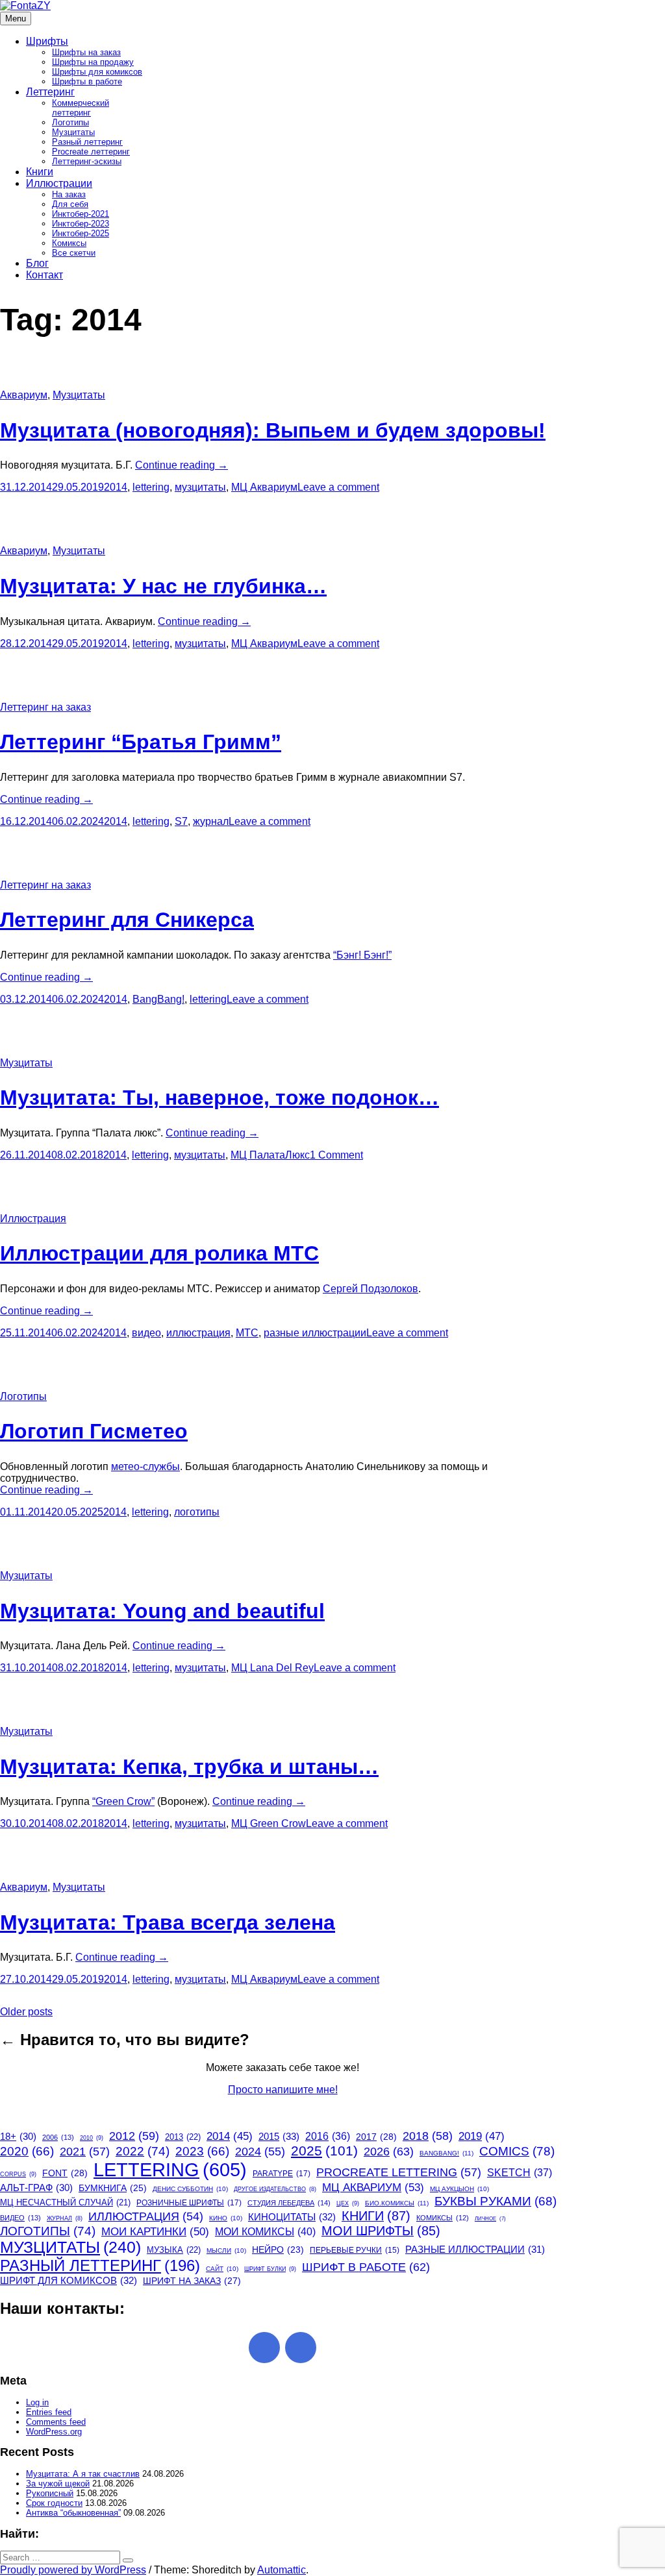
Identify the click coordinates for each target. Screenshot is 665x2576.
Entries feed (49, 2412)
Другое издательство (275, 2189)
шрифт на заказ (192, 2281)
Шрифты (47, 41)
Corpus (18, 2174)
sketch (520, 2173)
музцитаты (200, 487)
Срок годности (54, 2503)
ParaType (282, 2174)
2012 (134, 2136)
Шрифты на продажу (93, 62)
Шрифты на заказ (86, 52)
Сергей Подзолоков (370, 1289)
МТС (247, 1333)
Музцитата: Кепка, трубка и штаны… (189, 1767)
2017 (376, 2137)
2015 (279, 2136)
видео (146, 1333)
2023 (202, 2151)
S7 (181, 821)
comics (517, 2151)
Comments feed (56, 2422)
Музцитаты (73, 132)
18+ (18, 2137)
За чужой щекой (58, 2484)
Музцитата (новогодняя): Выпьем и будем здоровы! (273, 430)
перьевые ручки (355, 2250)
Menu (16, 18)
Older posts (26, 2012)
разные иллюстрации (315, 1333)
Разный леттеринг (87, 142)
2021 (85, 2152)
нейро (278, 2250)
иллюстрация (198, 1333)
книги (376, 2216)
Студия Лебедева (289, 2203)
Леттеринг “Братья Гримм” (141, 742)
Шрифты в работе (87, 81)
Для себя (70, 204)
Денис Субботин (190, 2189)
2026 (389, 2151)
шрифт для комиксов (69, 2280)
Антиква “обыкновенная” (73, 2513)
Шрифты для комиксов (97, 72)
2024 (260, 2152)
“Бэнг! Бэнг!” (362, 955)
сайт (222, 2269)
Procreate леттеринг (91, 152)
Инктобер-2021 (81, 214)
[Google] (264, 2348)
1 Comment (336, 1155)
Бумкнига (113, 2188)
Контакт (44, 275)
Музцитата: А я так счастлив (83, 2474)
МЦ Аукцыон (459, 2189)
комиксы (443, 2218)
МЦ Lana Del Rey (272, 1668)
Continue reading (182, 465)
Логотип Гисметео (94, 1431)
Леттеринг (50, 92)
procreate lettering (399, 2172)
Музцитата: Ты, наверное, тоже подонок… (220, 1098)
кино (226, 2218)
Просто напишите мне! (283, 2090)
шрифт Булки (270, 2269)
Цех (348, 2203)
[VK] (301, 2348)
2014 (116, 487)
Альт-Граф (36, 2188)
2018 (428, 2136)
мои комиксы (265, 2231)
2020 (27, 2151)
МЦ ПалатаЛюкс (270, 1155)
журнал (211, 821)
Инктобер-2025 (81, 233)
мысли (226, 2251)
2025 (324, 2151)
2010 (92, 2138)
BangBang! (158, 999)
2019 (482, 2136)
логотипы (197, 1512)
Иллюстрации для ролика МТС (159, 1253)
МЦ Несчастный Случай (65, 2202)
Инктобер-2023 (81, 224)
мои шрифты (381, 2231)
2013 (183, 2137)
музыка (174, 2250)
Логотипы (70, 122)
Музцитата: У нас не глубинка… (163, 586)
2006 (58, 2137)
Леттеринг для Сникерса (127, 920)
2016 (328, 2136)
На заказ (69, 194)
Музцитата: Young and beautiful (162, 1611)
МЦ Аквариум (264, 487)
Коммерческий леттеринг (81, 108)
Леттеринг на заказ (45, 707)
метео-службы (145, 1466)
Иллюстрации (59, 183)
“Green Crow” (123, 1801)
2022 (143, 2151)
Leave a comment (338, 487)
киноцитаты (292, 2217)
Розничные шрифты (189, 2203)
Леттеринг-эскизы (87, 161)
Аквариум (24, 395)
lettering (151, 487)
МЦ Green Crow (269, 1823)
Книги (40, 172)
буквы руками (496, 2201)
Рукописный (50, 2493)
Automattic (282, 2570)
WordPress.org (54, 2432)
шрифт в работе (366, 2267)
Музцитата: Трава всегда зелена (168, 1922)
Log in (37, 2402)
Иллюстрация (33, 1219)
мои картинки (155, 2231)
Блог (37, 263)
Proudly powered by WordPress (73, 2570)
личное (490, 2219)
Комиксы (69, 243)
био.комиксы (397, 2203)
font (65, 2173)
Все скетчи (74, 253)
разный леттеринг (100, 2265)
